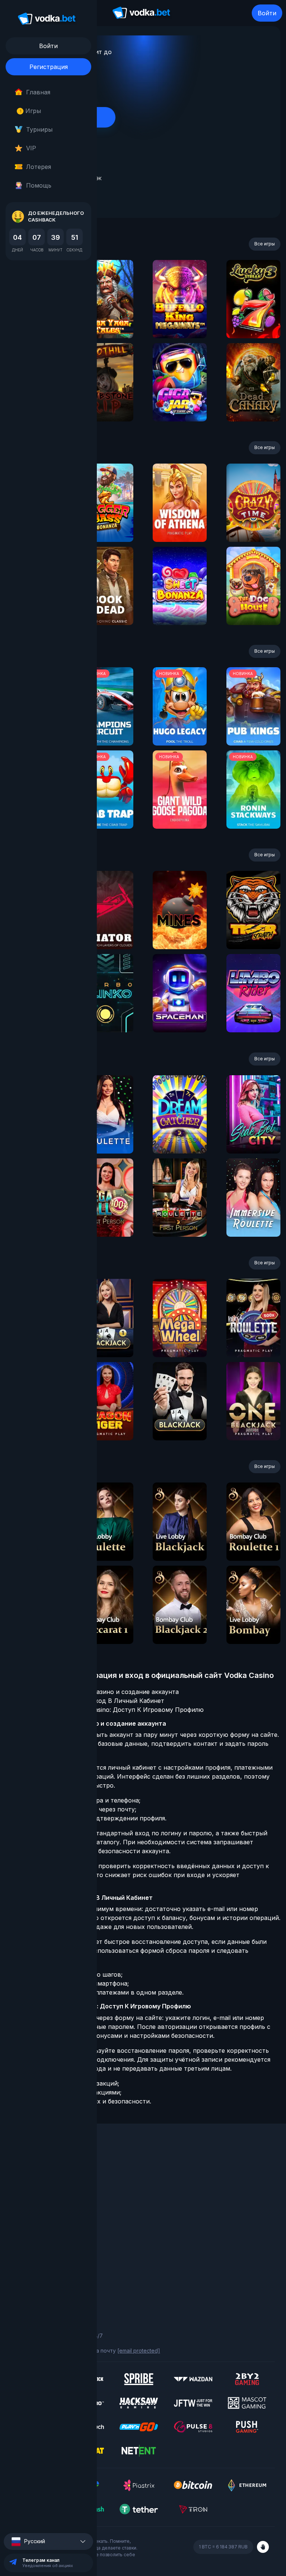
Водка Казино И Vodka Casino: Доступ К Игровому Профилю (112, 1710)
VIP (31, 148)
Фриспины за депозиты (41, 2216)
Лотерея (39, 167)
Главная (38, 92)
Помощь (39, 185)
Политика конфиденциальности (52, 2282)
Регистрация (49, 67)
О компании (26, 2175)
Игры (30, 111)
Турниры (39, 129)
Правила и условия (36, 2261)
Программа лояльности (42, 2185)
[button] (48, 2542)
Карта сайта (27, 2292)
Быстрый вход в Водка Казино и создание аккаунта (100, 1692)
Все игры (265, 244)
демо (106, 319)
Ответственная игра (38, 2271)
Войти (267, 13)
